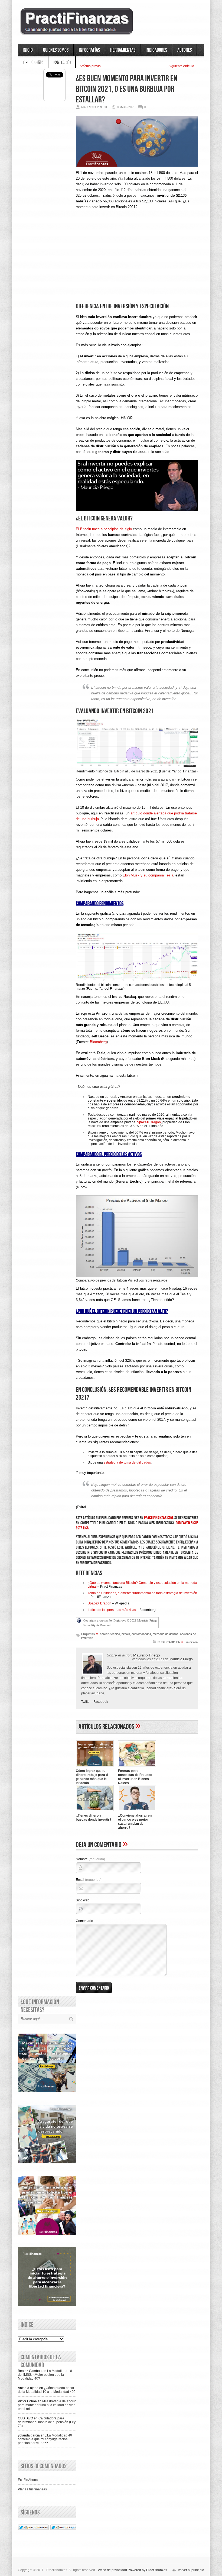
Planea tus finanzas (32, 2489)
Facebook (101, 1702)
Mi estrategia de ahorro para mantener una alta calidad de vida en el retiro (47, 2405)
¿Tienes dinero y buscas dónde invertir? (94, 1818)
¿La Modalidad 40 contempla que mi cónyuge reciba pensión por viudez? (45, 2439)
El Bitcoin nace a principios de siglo (104, 529)
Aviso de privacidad (112, 2570)
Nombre (90, 1859)
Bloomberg (98, 1042)
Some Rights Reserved (97, 1625)
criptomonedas (141, 1634)
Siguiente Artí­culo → (183, 66)
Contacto (62, 62)
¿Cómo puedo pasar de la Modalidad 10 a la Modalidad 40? (47, 2390)
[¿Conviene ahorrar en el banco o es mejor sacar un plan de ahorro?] (137, 1812)
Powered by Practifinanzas (147, 2570)
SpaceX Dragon (99, 1603)
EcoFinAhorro (28, 2480)
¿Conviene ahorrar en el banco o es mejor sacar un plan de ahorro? (135, 1822)
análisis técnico (110, 1634)
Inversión (192, 1642)
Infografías (89, 50)
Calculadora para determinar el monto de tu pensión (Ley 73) (47, 2422)
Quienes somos (56, 50)
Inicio (28, 50)
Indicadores (156, 50)
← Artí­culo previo (88, 66)
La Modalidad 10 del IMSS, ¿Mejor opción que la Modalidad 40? (45, 2375)
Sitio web (83, 1900)
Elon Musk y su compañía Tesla (148, 875)
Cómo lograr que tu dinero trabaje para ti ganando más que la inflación (92, 1777)
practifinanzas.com (159, 1518)
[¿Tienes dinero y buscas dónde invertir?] (95, 1812)
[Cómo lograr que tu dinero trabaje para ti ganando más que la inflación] (95, 1767)
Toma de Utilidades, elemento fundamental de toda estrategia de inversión (142, 1593)
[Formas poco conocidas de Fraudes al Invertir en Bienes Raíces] (137, 1767)
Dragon (149, 1122)
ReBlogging (33, 62)
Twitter (86, 1702)
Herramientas (123, 50)
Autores (185, 50)
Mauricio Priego (181, 1659)
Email (89, 1880)
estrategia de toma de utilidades (127, 1462)
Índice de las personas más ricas (112, 1610)
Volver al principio (191, 2570)
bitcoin (126, 1634)
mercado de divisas (166, 1634)
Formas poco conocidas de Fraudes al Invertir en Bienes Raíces (135, 1777)
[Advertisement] (137, 261)
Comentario (84, 1921)
